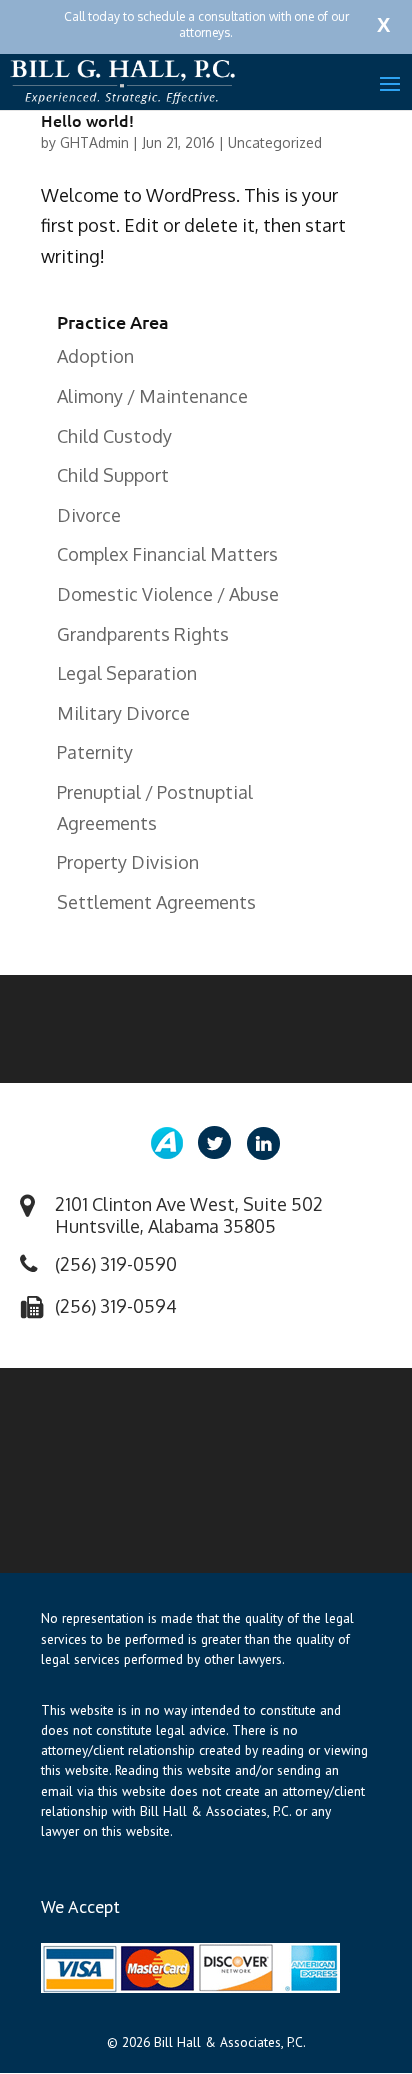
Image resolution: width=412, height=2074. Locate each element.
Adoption (95, 356)
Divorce (89, 515)
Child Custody (114, 436)
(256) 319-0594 (116, 1306)
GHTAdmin (94, 142)
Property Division (128, 862)
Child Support (113, 475)
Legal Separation (127, 673)
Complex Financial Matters (167, 554)
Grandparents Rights (143, 634)
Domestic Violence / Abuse (168, 594)
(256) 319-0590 (116, 1264)
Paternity (95, 752)
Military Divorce (123, 713)
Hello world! (87, 120)
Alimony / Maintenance (152, 396)
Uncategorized (275, 142)
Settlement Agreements (156, 902)
